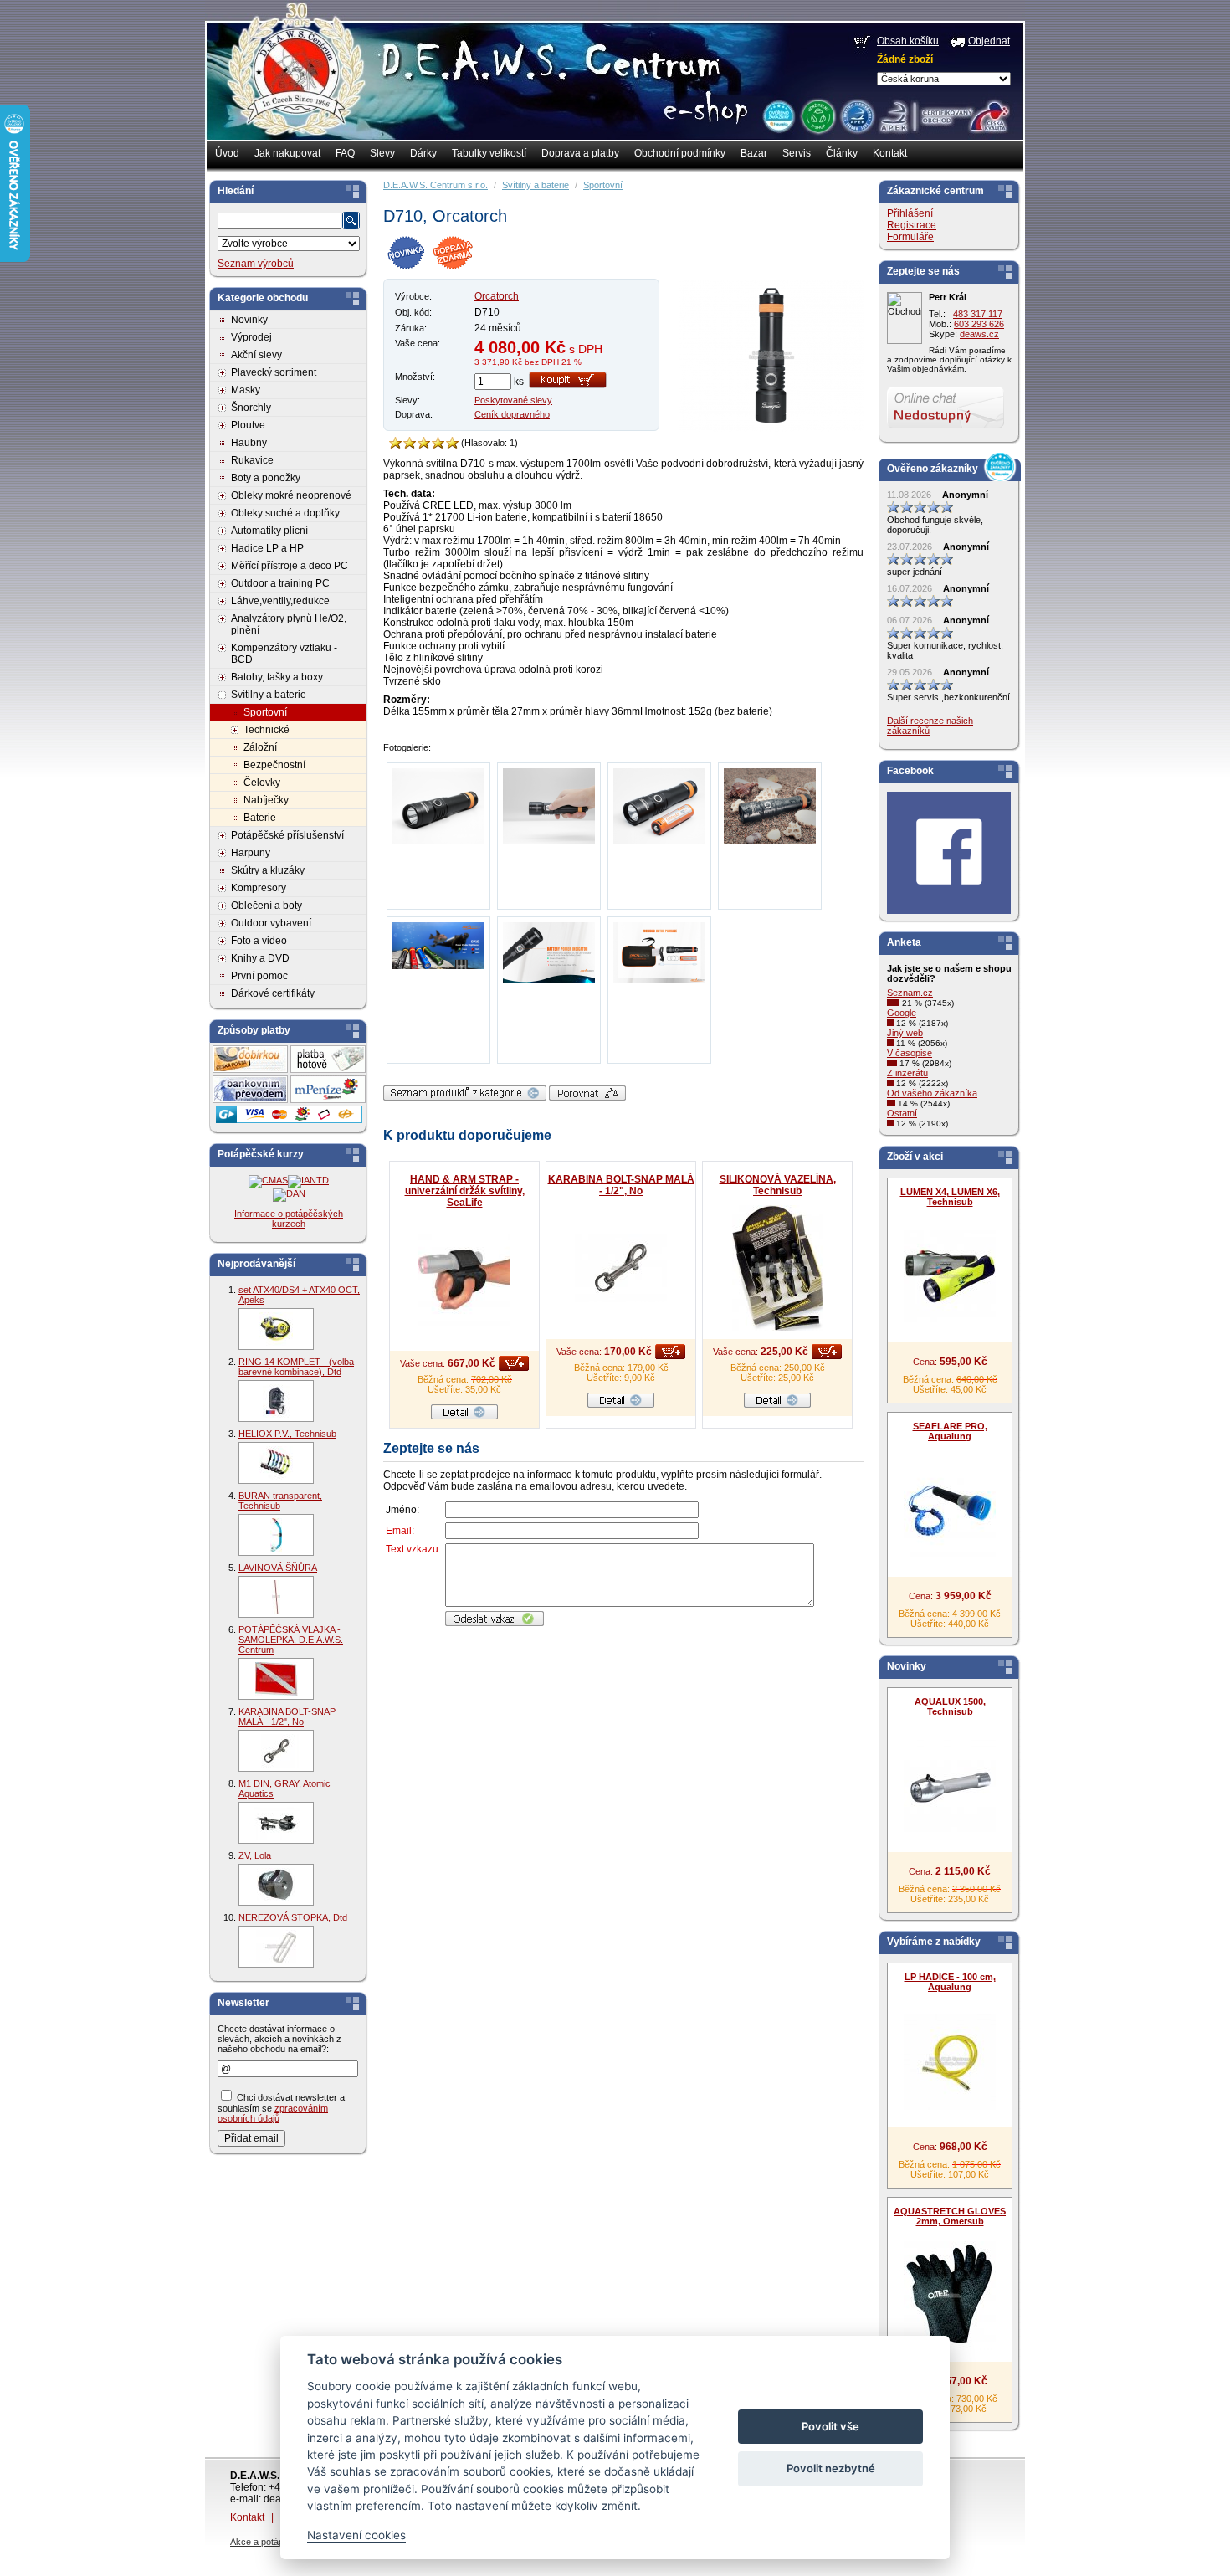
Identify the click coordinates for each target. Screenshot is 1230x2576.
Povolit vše (830, 2426)
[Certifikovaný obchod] (944, 112)
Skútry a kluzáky (268, 870)
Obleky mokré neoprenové (291, 495)
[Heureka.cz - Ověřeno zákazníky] (778, 115)
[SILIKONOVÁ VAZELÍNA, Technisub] (777, 1268)
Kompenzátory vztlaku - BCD (284, 654)
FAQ (345, 153)
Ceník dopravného (512, 414)
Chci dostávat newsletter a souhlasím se (281, 2108)
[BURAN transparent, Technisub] (276, 1535)
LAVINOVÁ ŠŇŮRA (278, 1568)
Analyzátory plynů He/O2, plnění (289, 624)
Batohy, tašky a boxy (277, 677)
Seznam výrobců (256, 264)
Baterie (260, 818)
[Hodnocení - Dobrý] (424, 443)
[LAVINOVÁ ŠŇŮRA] (276, 1597)
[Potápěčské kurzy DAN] (289, 1193)
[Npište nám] (946, 425)
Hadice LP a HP (267, 548)
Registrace (912, 225)
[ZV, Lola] (276, 1885)
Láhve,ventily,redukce (280, 601)
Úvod (227, 153)
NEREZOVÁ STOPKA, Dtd (293, 1917)
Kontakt (890, 153)
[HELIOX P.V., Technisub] (276, 1463)
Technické (266, 730)
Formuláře (910, 237)
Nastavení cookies (356, 2535)
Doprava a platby (580, 153)
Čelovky (262, 783)
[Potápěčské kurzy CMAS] (268, 1180)
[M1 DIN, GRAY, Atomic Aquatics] (276, 1823)
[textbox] (279, 221)
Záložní (260, 747)
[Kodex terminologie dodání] (856, 115)
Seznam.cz (910, 993)
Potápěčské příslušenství (287, 835)
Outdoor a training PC (280, 583)
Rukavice (252, 460)
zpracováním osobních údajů (273, 2113)
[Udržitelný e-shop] (817, 115)
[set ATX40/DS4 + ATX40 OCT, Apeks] (276, 1329)
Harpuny (251, 853)
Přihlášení (910, 213)
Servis (797, 153)
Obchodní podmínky (680, 153)
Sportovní (265, 712)
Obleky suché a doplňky (285, 513)
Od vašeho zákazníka (932, 1093)
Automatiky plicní (269, 531)
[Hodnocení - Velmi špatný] (395, 443)
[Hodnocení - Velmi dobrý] (438, 443)
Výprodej (251, 337)
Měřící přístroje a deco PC (290, 566)
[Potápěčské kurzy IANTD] (308, 1180)
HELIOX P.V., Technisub (287, 1434)
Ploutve (248, 425)
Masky (246, 390)
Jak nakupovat (287, 153)
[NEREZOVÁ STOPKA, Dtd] (276, 1947)
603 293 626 (979, 324)
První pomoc (259, 976)
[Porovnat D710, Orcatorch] (587, 1097)
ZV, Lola (255, 1855)
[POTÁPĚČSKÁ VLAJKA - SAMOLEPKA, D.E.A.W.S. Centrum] (276, 1679)
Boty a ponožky (266, 478)
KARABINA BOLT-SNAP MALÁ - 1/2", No (287, 1716)
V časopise (910, 1053)
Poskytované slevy (513, 400)
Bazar (754, 153)
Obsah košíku (908, 41)
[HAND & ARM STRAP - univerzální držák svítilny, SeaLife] (464, 1280)
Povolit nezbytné (831, 2468)
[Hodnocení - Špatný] (410, 443)
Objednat (989, 41)
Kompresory (259, 888)
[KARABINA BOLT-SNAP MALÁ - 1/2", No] (276, 1751)
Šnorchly (251, 408)
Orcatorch (497, 296)
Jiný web (905, 1033)
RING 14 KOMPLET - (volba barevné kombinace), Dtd (296, 1367)
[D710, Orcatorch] (771, 428)
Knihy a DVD (260, 958)
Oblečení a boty (266, 906)
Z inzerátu (907, 1073)
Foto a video (259, 941)
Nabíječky (266, 800)
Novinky (249, 320)
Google (902, 1013)
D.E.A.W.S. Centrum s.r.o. (436, 185)
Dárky (423, 153)
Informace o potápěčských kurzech (289, 1219)
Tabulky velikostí (489, 153)
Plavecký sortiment (274, 372)
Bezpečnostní (274, 765)
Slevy (382, 153)
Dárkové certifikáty (273, 993)
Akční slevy (256, 355)
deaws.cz (979, 334)
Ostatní (902, 1113)
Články (842, 153)
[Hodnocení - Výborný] (452, 443)
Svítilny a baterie (269, 695)
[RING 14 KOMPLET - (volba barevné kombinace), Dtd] (276, 1401)
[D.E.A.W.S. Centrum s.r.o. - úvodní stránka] (295, 80)
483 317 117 (978, 314)
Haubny (249, 443)
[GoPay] (289, 1120)
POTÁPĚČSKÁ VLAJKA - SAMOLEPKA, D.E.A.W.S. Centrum (291, 1640)
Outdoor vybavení (271, 923)
